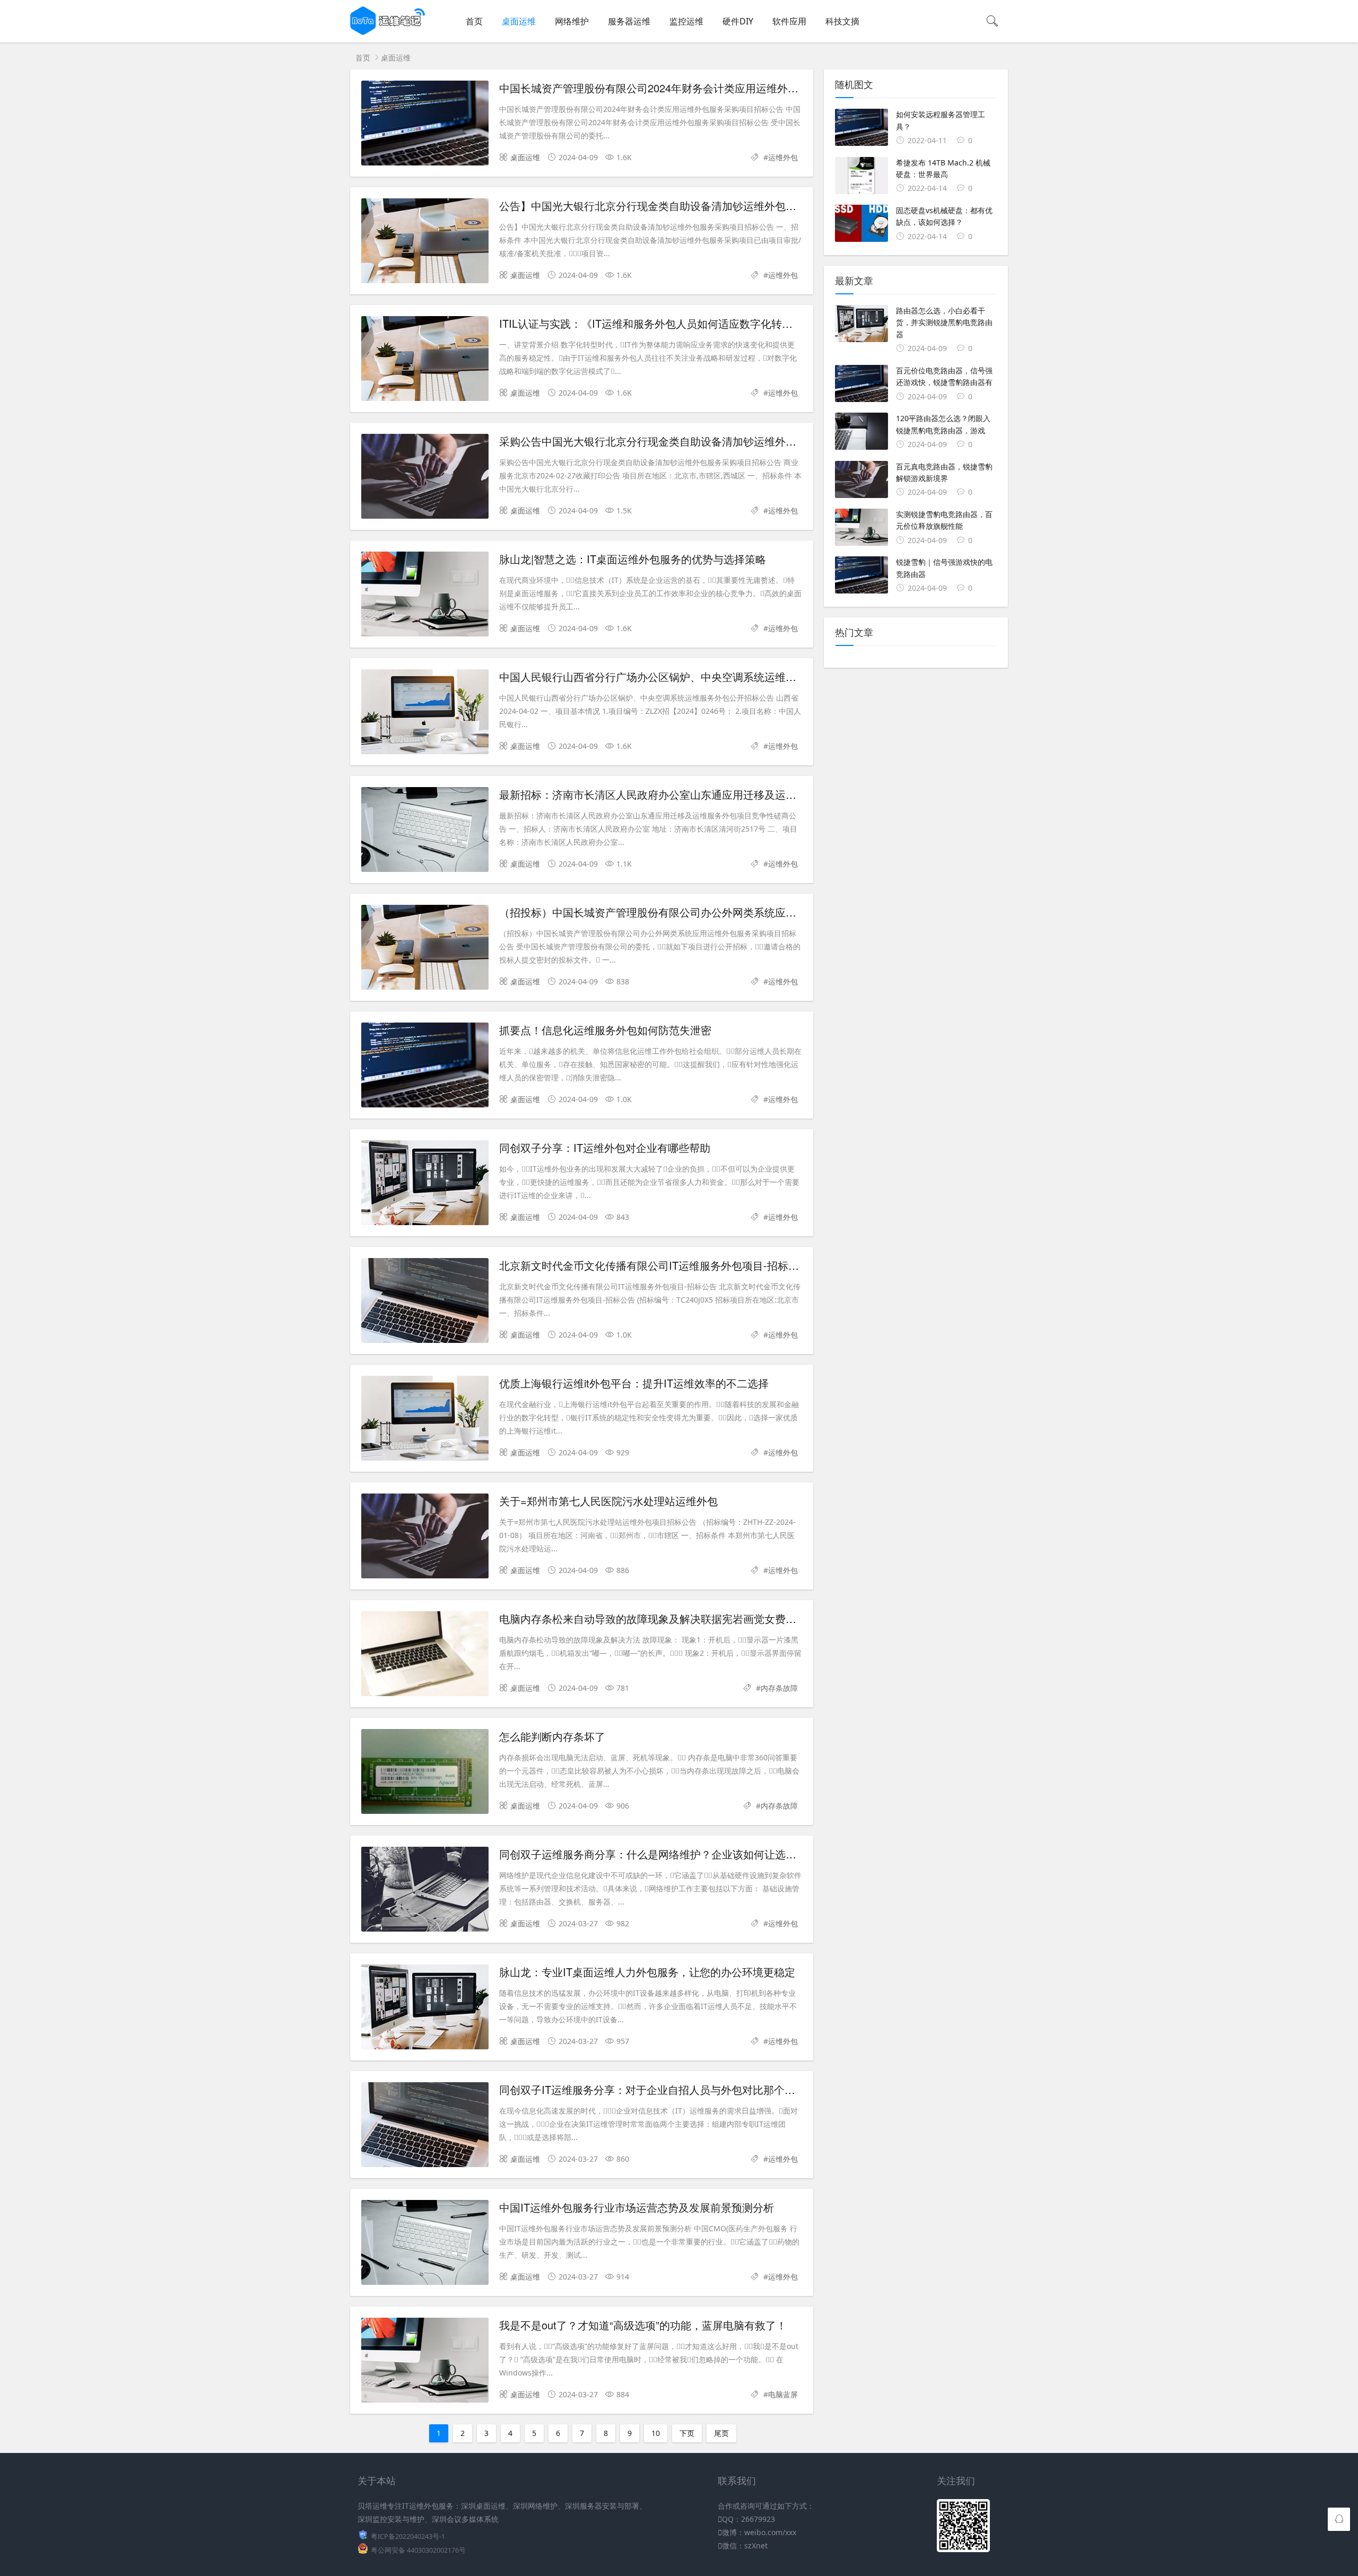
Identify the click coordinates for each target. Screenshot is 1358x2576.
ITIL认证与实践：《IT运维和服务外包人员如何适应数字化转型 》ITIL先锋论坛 (683, 323)
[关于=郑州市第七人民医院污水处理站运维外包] (425, 1538)
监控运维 (686, 21)
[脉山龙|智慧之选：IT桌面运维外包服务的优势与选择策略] (425, 596)
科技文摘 (842, 21)
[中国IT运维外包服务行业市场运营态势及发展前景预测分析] (425, 2244)
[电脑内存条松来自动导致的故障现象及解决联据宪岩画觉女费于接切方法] (425, 1656)
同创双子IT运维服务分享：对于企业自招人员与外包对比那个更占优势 (663, 2089)
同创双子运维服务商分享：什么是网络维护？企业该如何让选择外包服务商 (674, 1854)
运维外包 (783, 157)
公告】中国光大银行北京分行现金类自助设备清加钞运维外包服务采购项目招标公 (690, 206)
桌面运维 (519, 21)
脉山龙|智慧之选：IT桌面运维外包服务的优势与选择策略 (633, 559)
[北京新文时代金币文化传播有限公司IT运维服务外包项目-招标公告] (425, 1302)
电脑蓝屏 (783, 2394)
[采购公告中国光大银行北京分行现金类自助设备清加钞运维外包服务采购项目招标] (425, 478)
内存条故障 (779, 1688)
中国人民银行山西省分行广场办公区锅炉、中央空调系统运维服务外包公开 (674, 676)
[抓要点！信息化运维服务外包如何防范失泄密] (425, 1067)
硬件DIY (738, 21)
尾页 (721, 2433)
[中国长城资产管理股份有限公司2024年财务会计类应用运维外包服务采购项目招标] (425, 125)
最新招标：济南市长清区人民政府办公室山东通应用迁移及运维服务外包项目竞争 (690, 794)
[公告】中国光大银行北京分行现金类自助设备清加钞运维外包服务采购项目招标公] (425, 243)
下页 (687, 2433)
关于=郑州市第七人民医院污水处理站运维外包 (608, 1501)
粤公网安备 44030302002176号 (418, 2550)
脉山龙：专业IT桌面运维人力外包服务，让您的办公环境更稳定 (647, 1972)
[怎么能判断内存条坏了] (425, 1773)
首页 (474, 21)
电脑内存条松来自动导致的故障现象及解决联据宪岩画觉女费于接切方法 (669, 1618)
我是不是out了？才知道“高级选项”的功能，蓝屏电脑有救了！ (643, 2325)
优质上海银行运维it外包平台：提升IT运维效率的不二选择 (634, 1383)
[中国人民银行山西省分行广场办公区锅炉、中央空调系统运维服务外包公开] (425, 714)
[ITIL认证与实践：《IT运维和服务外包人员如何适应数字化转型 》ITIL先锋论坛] (425, 360)
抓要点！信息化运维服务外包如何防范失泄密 (605, 1030)
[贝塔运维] (388, 32)
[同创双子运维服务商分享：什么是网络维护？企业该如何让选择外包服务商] (425, 1891)
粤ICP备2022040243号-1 (408, 2536)
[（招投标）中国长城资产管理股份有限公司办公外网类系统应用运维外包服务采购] (425, 949)
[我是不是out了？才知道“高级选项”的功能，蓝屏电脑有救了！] (425, 2362)
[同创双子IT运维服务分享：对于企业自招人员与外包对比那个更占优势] (425, 2127)
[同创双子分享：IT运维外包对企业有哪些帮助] (425, 1185)
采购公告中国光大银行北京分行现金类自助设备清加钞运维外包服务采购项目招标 (690, 441)
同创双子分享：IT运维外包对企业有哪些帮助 (605, 1147)
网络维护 (572, 21)
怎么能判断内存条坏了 (552, 1736)
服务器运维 (629, 21)
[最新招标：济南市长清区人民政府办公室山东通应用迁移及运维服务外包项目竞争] (425, 831)
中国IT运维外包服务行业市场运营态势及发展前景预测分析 (637, 2207)
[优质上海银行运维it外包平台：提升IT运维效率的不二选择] (425, 1420)
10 (656, 2433)
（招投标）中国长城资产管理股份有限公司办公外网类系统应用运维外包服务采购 (690, 912)
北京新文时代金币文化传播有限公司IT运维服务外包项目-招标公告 (654, 1265)
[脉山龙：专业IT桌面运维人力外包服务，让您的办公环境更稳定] (425, 2009)
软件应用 (789, 21)
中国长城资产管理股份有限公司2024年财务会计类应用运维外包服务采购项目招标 (691, 88)
